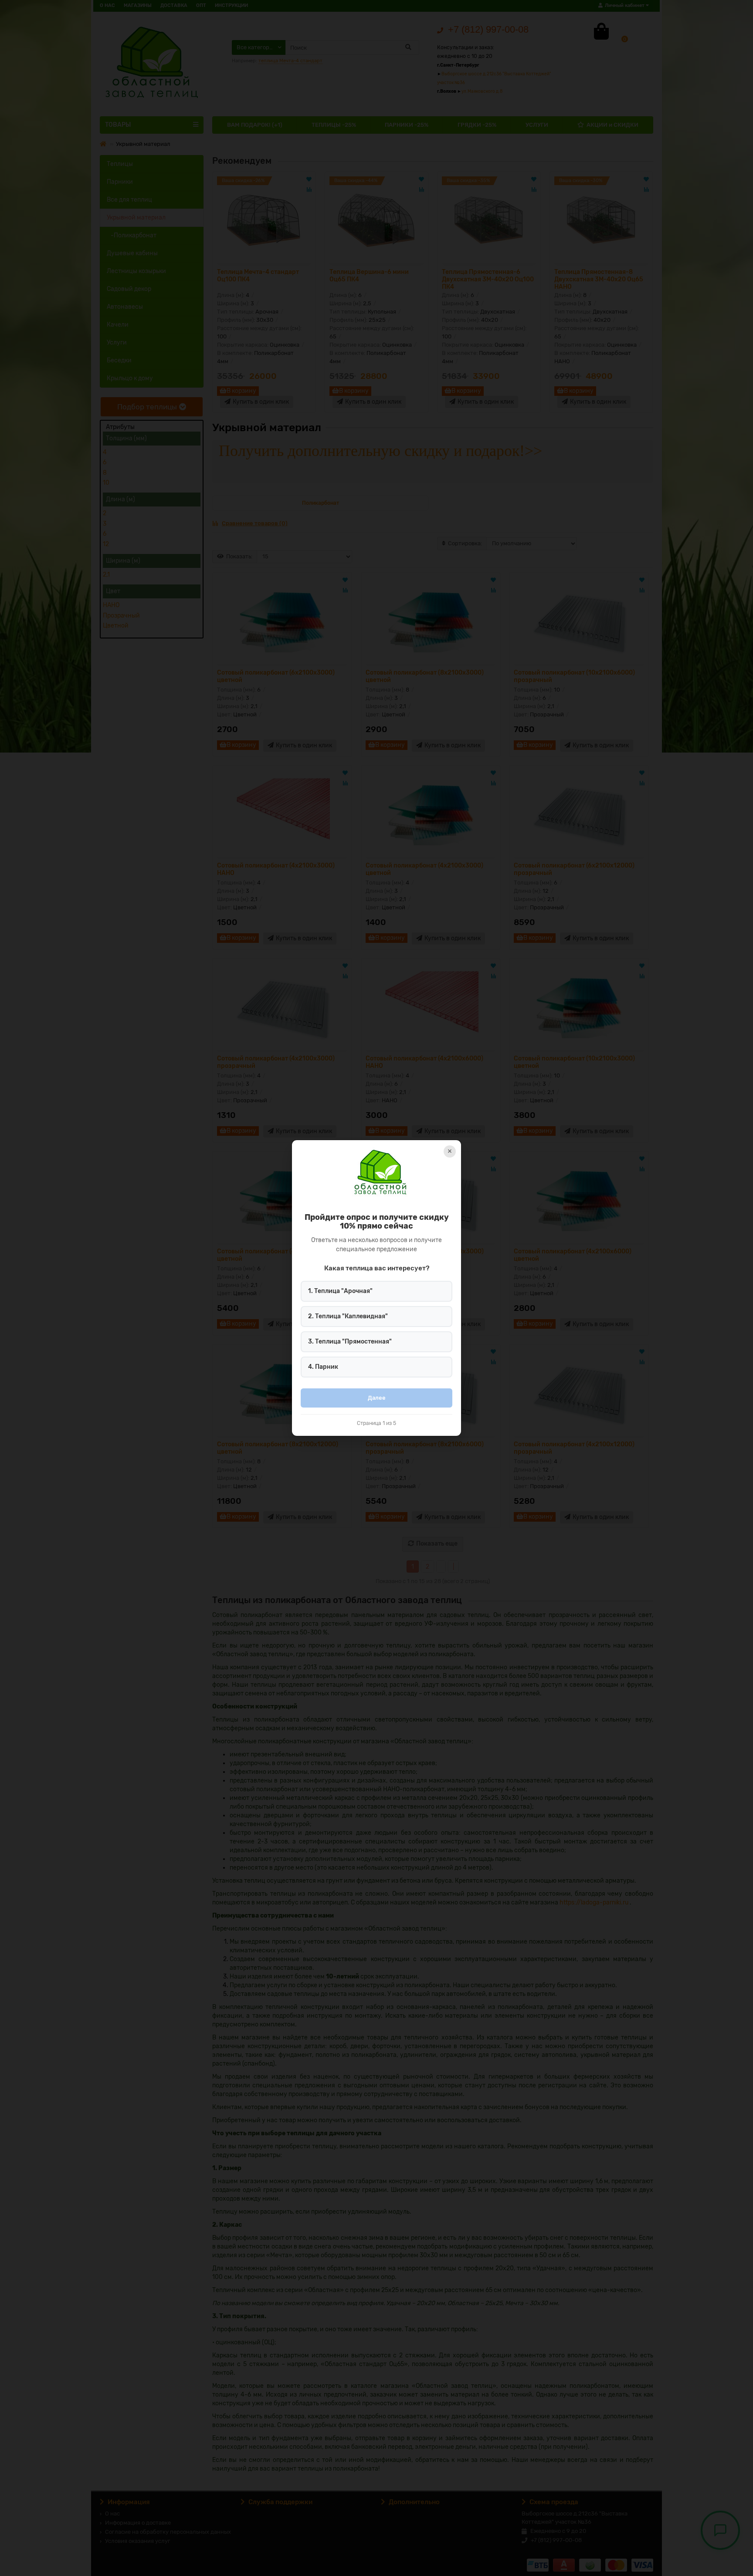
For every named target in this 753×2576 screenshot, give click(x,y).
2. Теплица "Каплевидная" (348, 1316)
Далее (377, 1398)
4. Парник (323, 1367)
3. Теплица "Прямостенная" (350, 1342)
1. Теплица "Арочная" (340, 1291)
